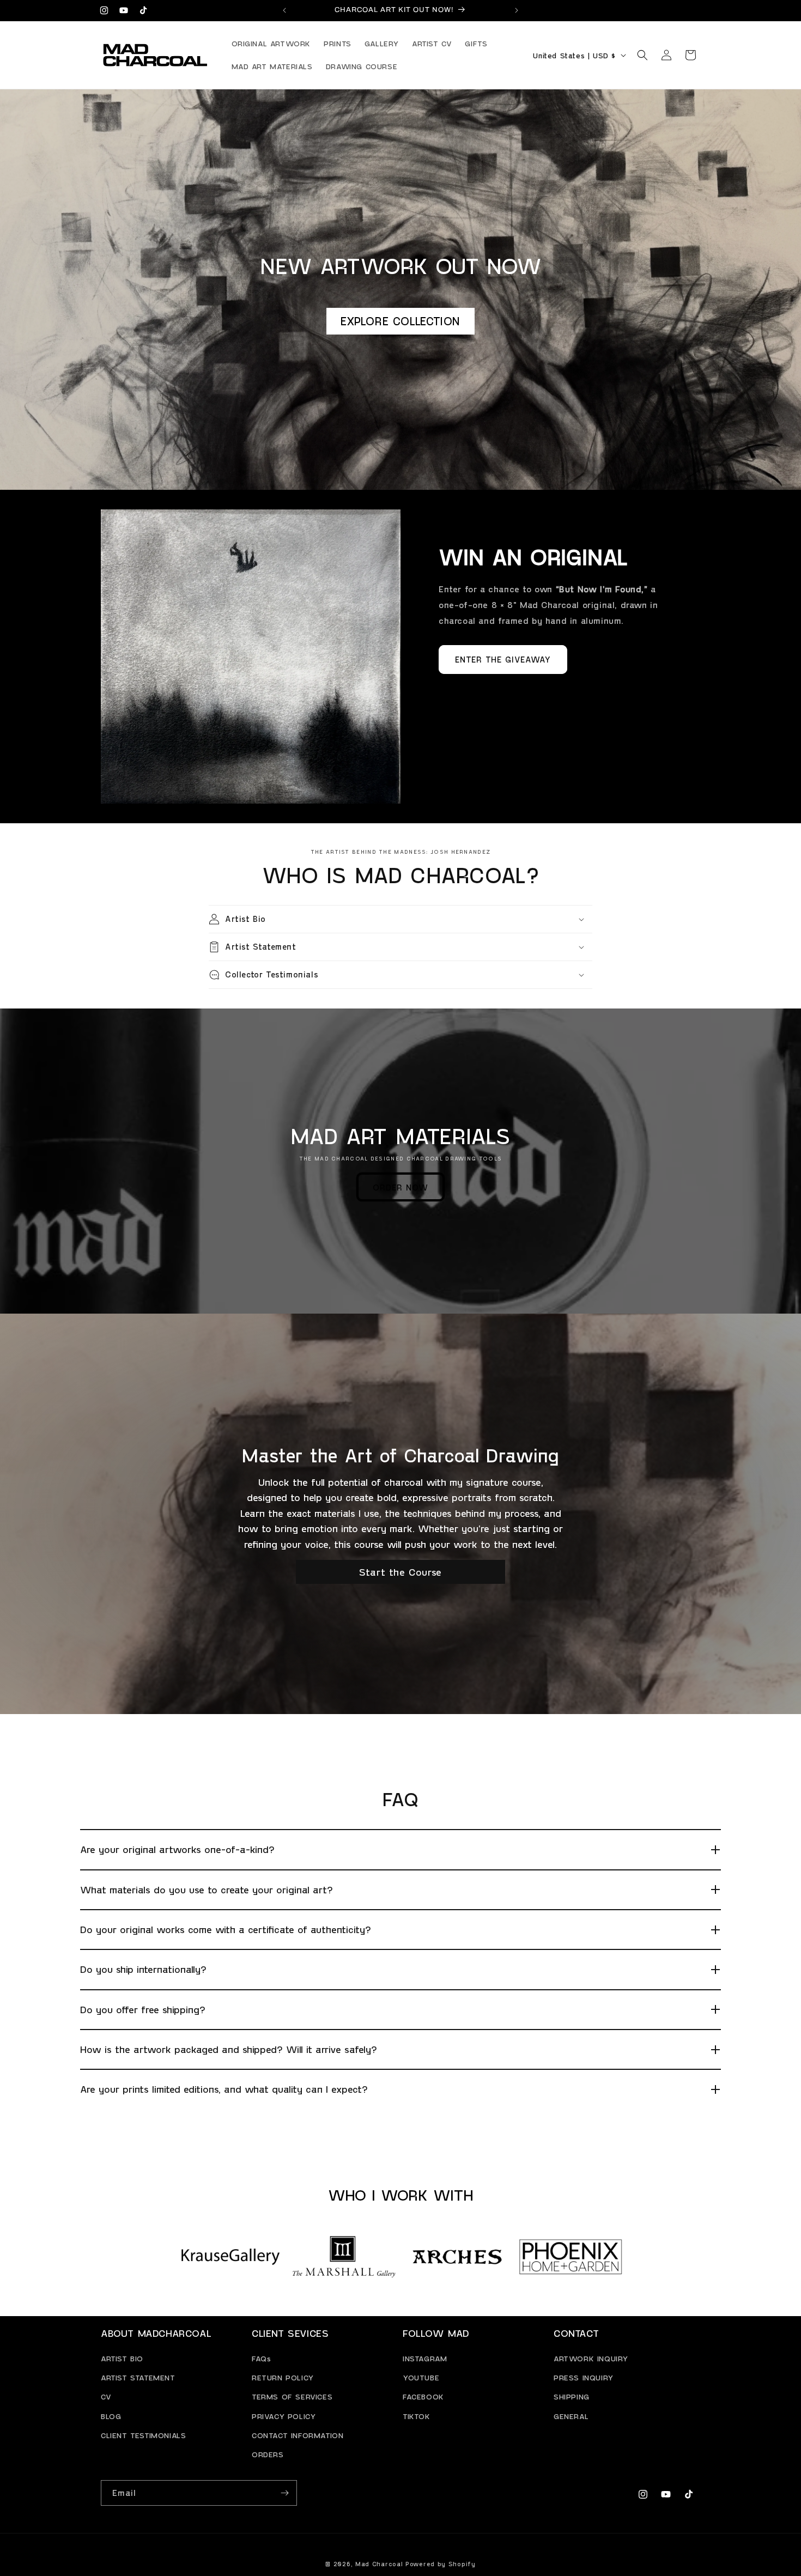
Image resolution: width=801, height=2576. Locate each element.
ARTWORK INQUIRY (591, 2358)
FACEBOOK (423, 2397)
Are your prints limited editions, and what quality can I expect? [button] (224, 2089)
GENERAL (571, 2416)
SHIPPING (572, 2397)
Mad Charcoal (379, 2564)
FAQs (261, 2358)
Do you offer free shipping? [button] (143, 2009)
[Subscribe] (284, 2493)
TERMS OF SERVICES (292, 2397)
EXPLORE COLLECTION (400, 321)
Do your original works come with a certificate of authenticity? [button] (226, 1929)
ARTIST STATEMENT (138, 2377)
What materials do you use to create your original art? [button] (207, 1890)
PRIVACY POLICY (284, 2416)
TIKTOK (417, 2416)
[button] (642, 55)
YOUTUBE (421, 2377)
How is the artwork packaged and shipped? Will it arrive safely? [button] (229, 2049)
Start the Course (400, 1572)
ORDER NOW (400, 1187)
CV (106, 2397)
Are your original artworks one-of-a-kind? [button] (177, 1849)
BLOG (111, 2416)
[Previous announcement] (284, 10)
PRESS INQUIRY (584, 2377)
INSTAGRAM (425, 2358)
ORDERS (268, 2454)
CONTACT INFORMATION (298, 2435)
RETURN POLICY (283, 2377)
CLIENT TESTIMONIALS (143, 2435)
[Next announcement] (517, 10)
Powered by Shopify (441, 2564)
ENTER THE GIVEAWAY (503, 659)
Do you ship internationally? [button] (143, 1969)
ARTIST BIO (122, 2358)
